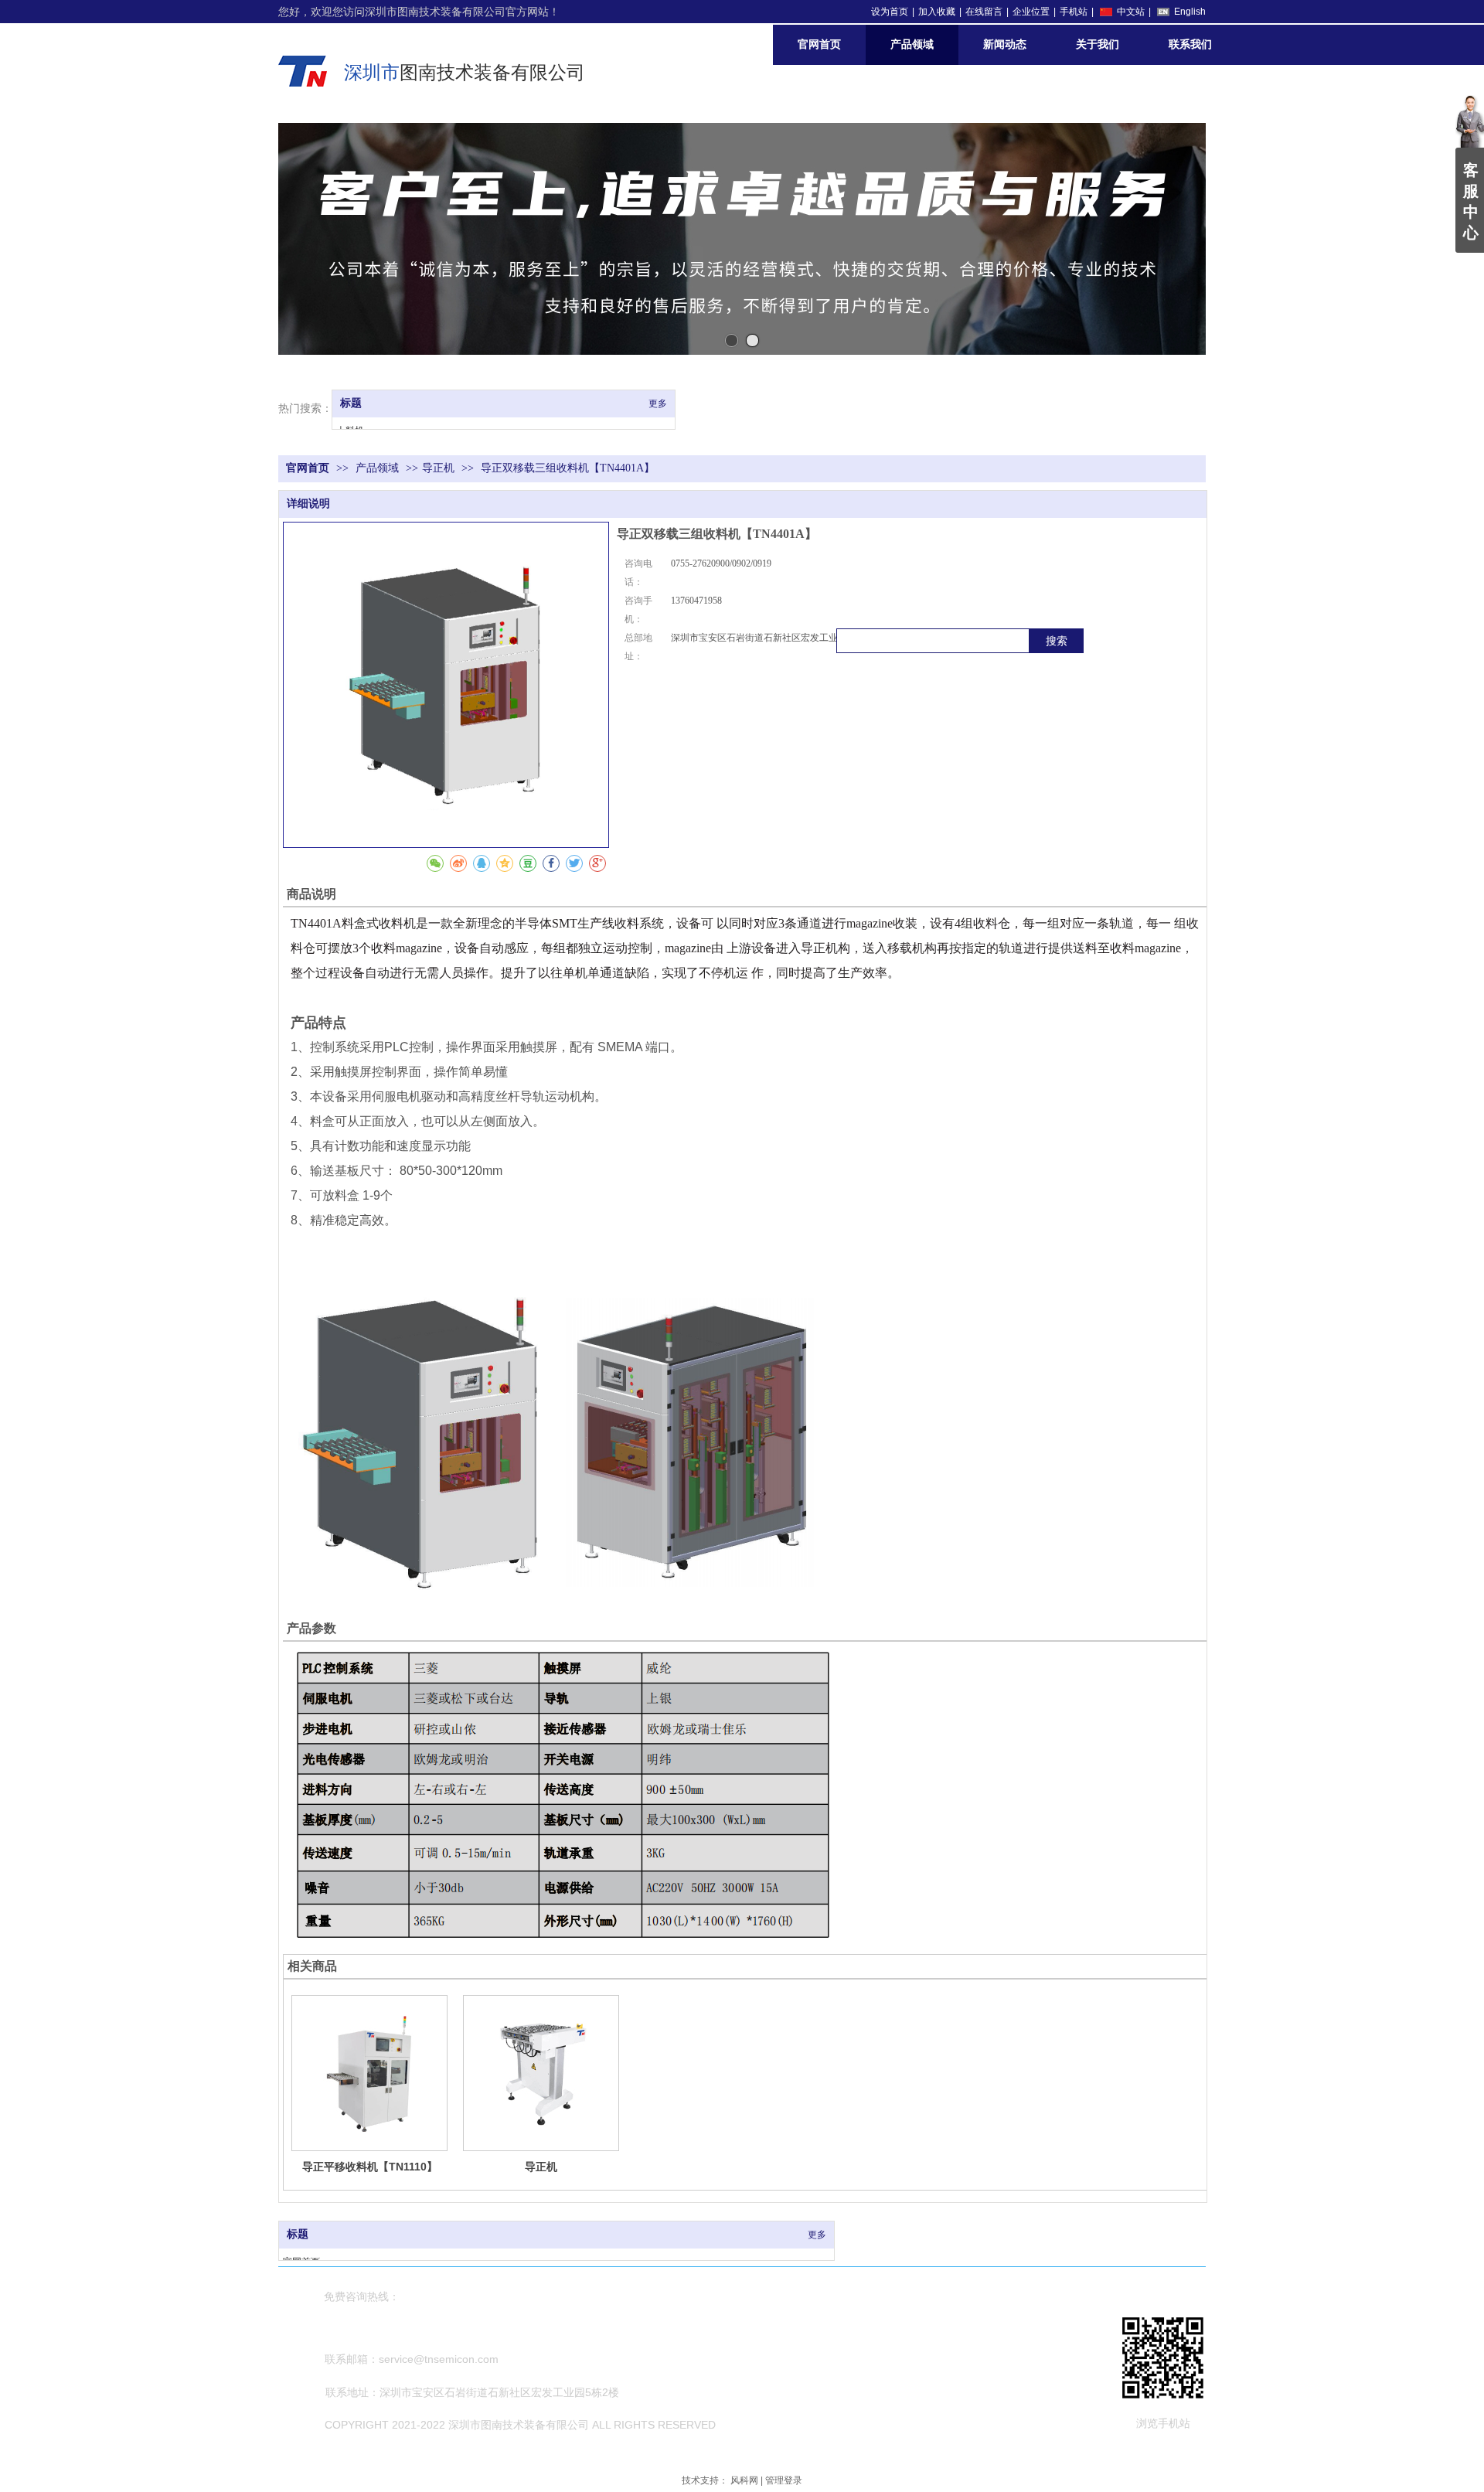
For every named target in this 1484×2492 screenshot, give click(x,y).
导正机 (438, 468)
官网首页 (308, 468)
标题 (351, 403)
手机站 (1074, 12)
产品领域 (379, 468)
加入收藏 (937, 12)
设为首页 (890, 12)
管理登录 (784, 2480)
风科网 (744, 2480)
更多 (658, 403)
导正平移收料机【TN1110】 (370, 2167)
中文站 (1131, 12)
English (1190, 12)
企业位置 (1031, 12)
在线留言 (984, 12)
